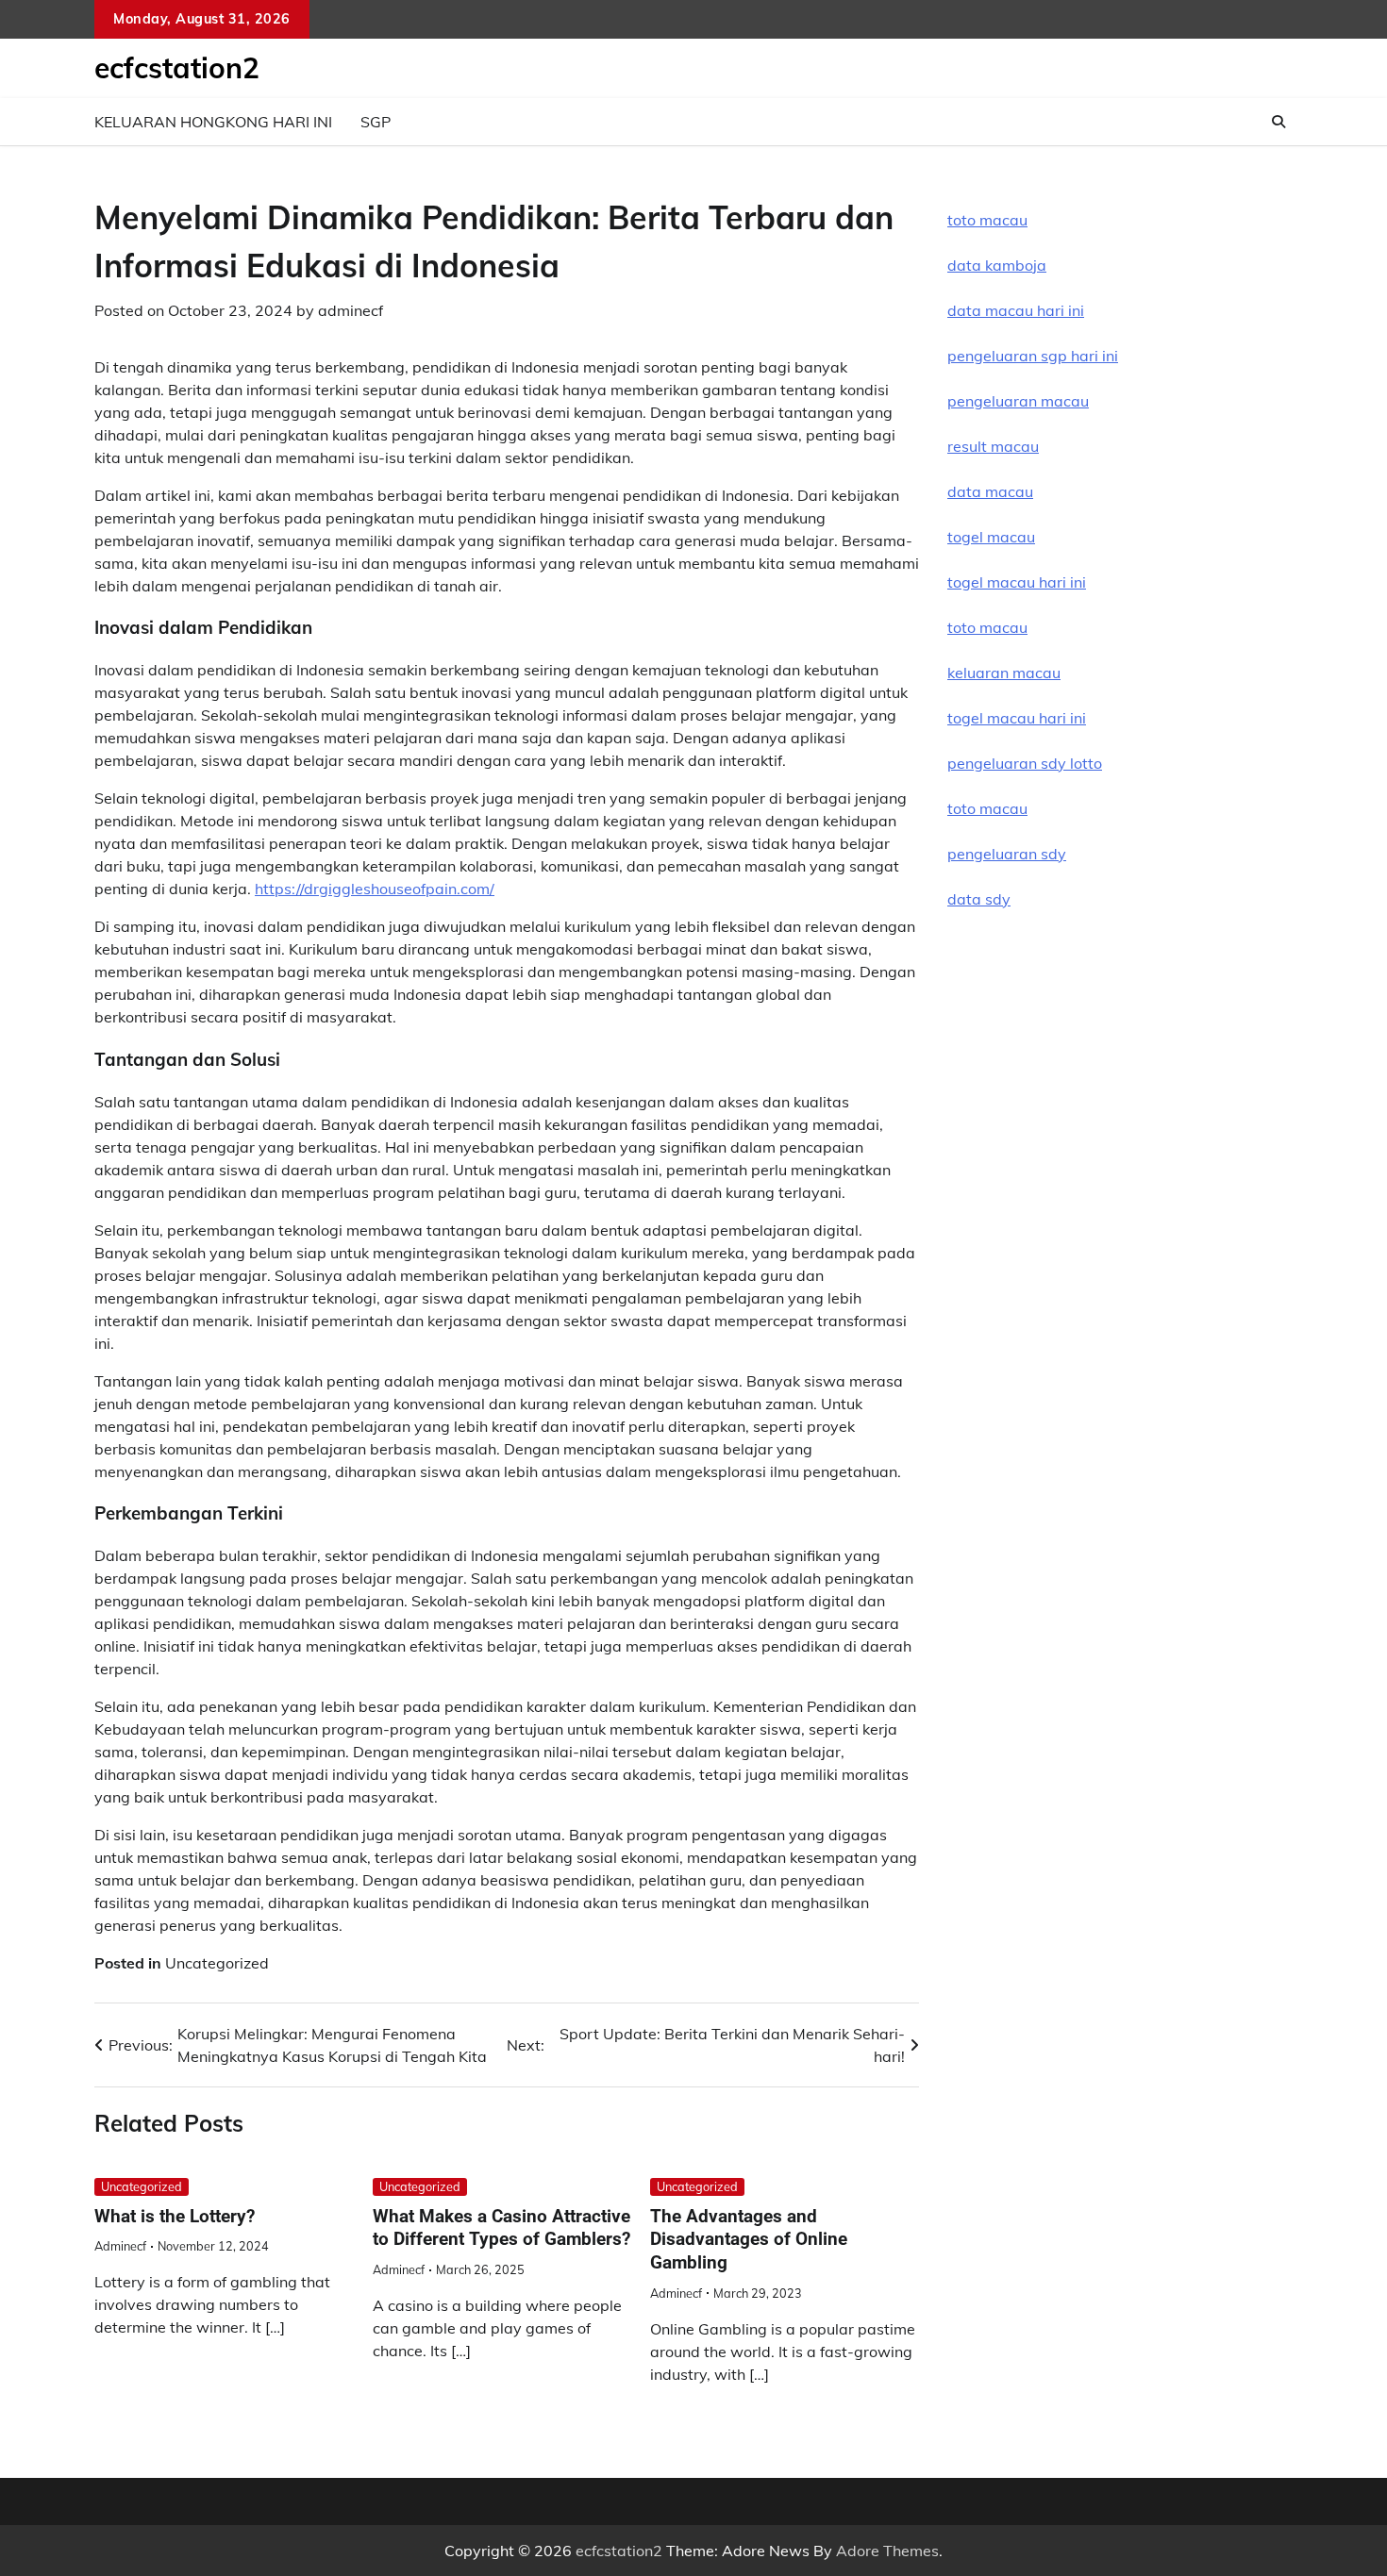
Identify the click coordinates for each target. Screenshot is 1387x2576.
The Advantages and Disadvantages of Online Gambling (749, 2240)
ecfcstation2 (177, 68)
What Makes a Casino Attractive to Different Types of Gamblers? (501, 2228)
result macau (993, 446)
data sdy (979, 899)
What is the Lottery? (175, 2216)
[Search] (1278, 122)
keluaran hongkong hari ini (213, 122)
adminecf (351, 310)
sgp (376, 122)
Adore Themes (887, 2551)
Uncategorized (217, 1963)
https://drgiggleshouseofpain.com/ (375, 889)
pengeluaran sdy (1007, 854)
